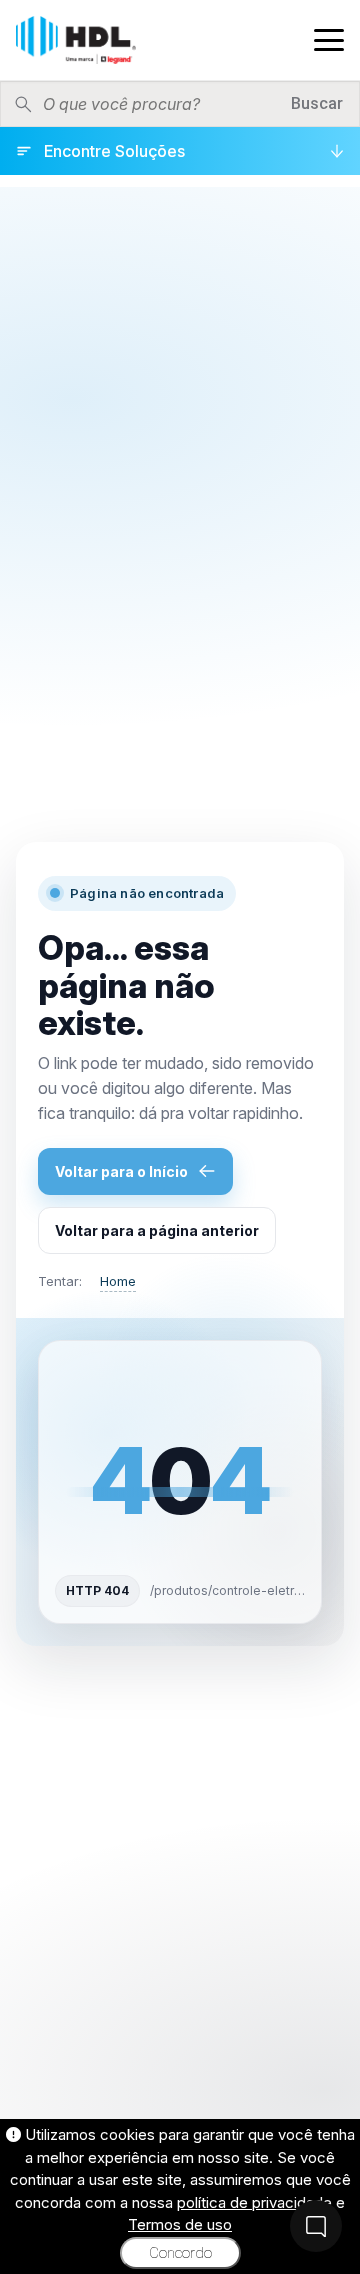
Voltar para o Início (121, 1171)
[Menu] (329, 40)
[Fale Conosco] (316, 2226)
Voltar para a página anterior (157, 1230)
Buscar (317, 103)
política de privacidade (254, 2202)
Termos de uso (180, 2224)
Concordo (180, 2253)
